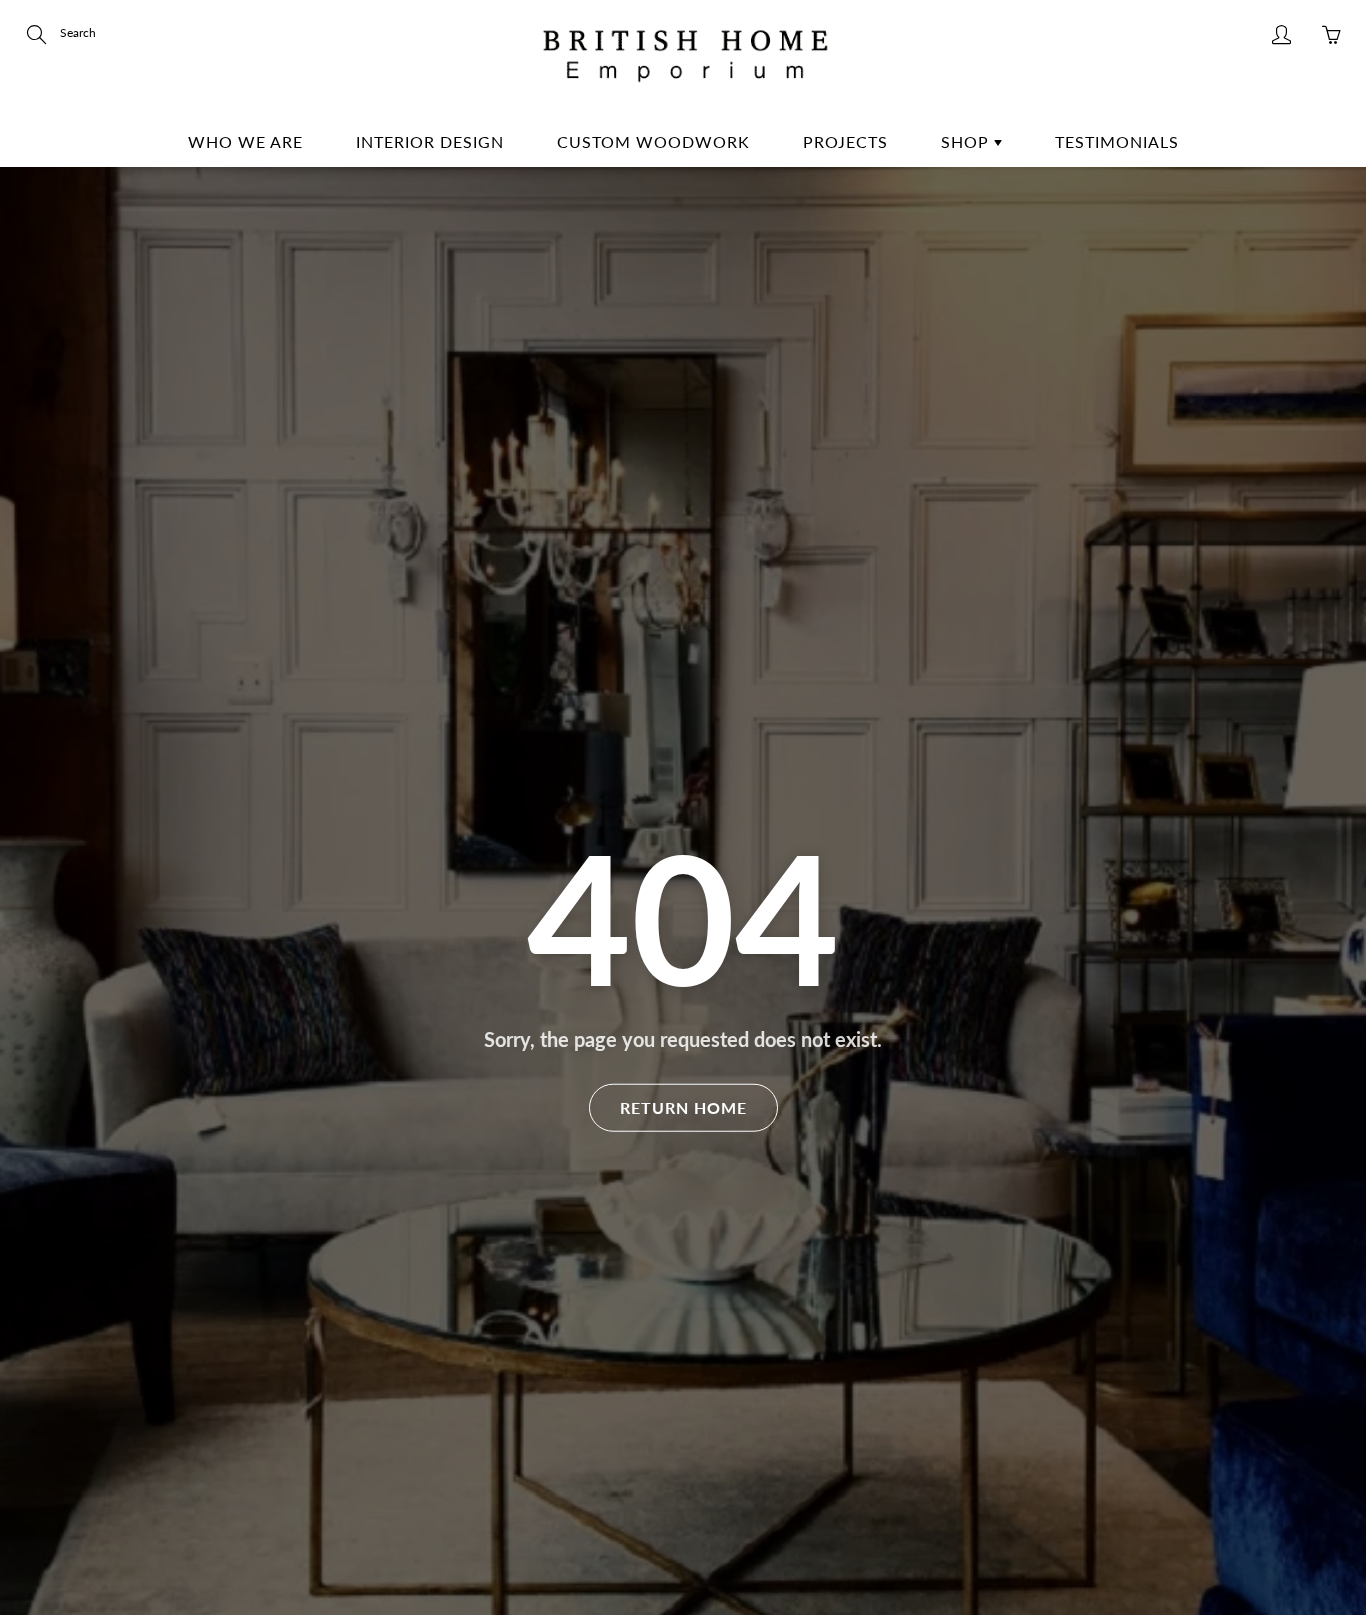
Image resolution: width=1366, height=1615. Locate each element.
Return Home (683, 1106)
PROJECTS (845, 141)
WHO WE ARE (245, 141)
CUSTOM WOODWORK (653, 141)
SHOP (967, 141)
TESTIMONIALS (1117, 141)
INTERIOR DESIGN (430, 141)
